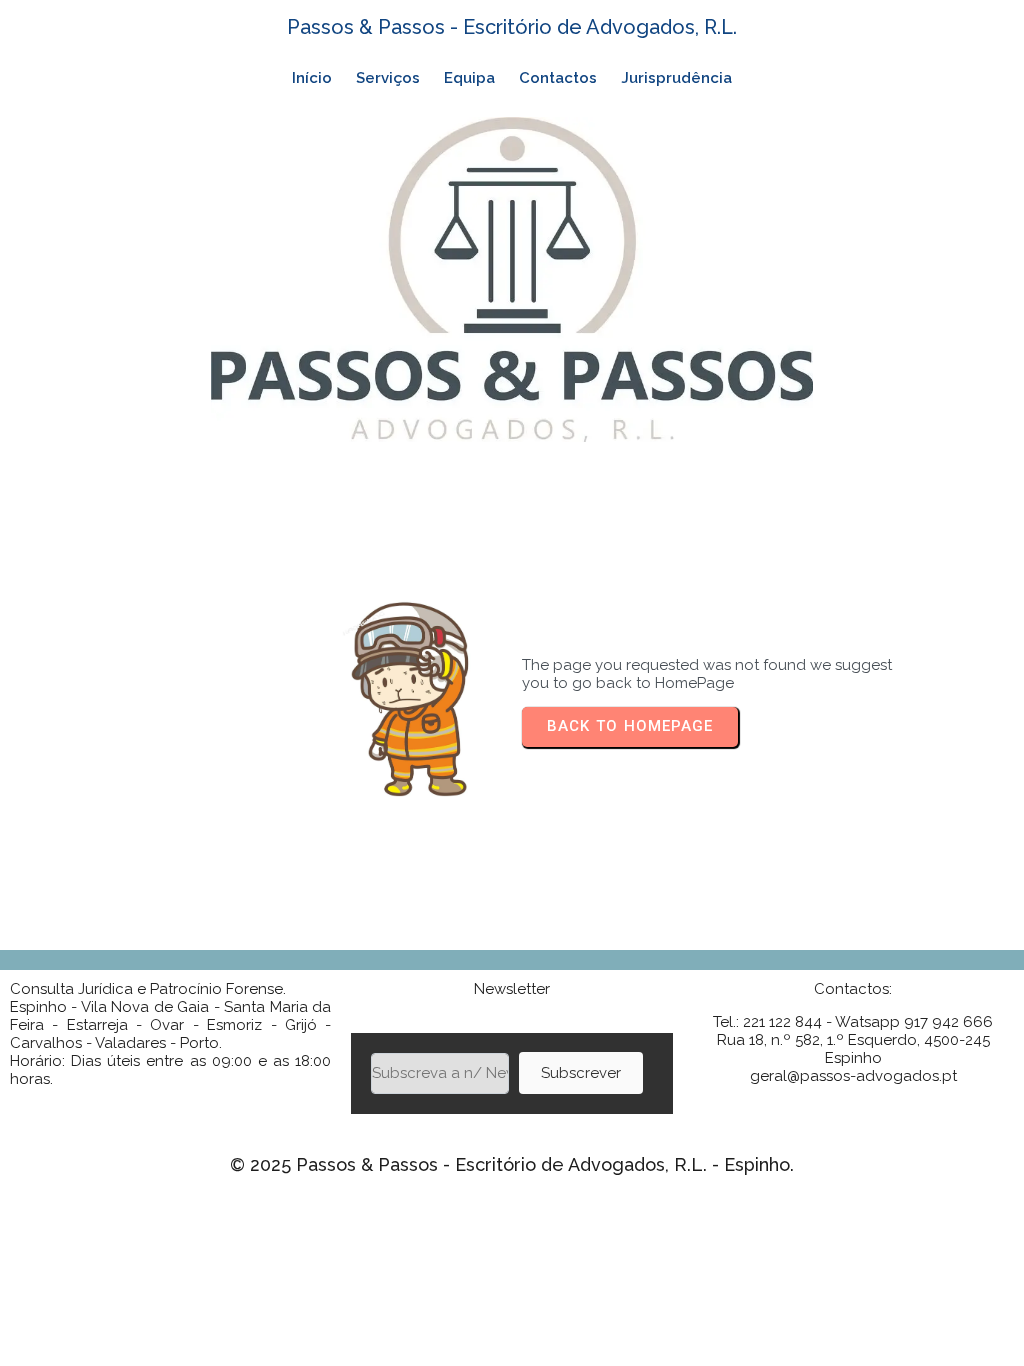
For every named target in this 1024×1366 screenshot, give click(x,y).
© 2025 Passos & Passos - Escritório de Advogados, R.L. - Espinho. (512, 1164)
